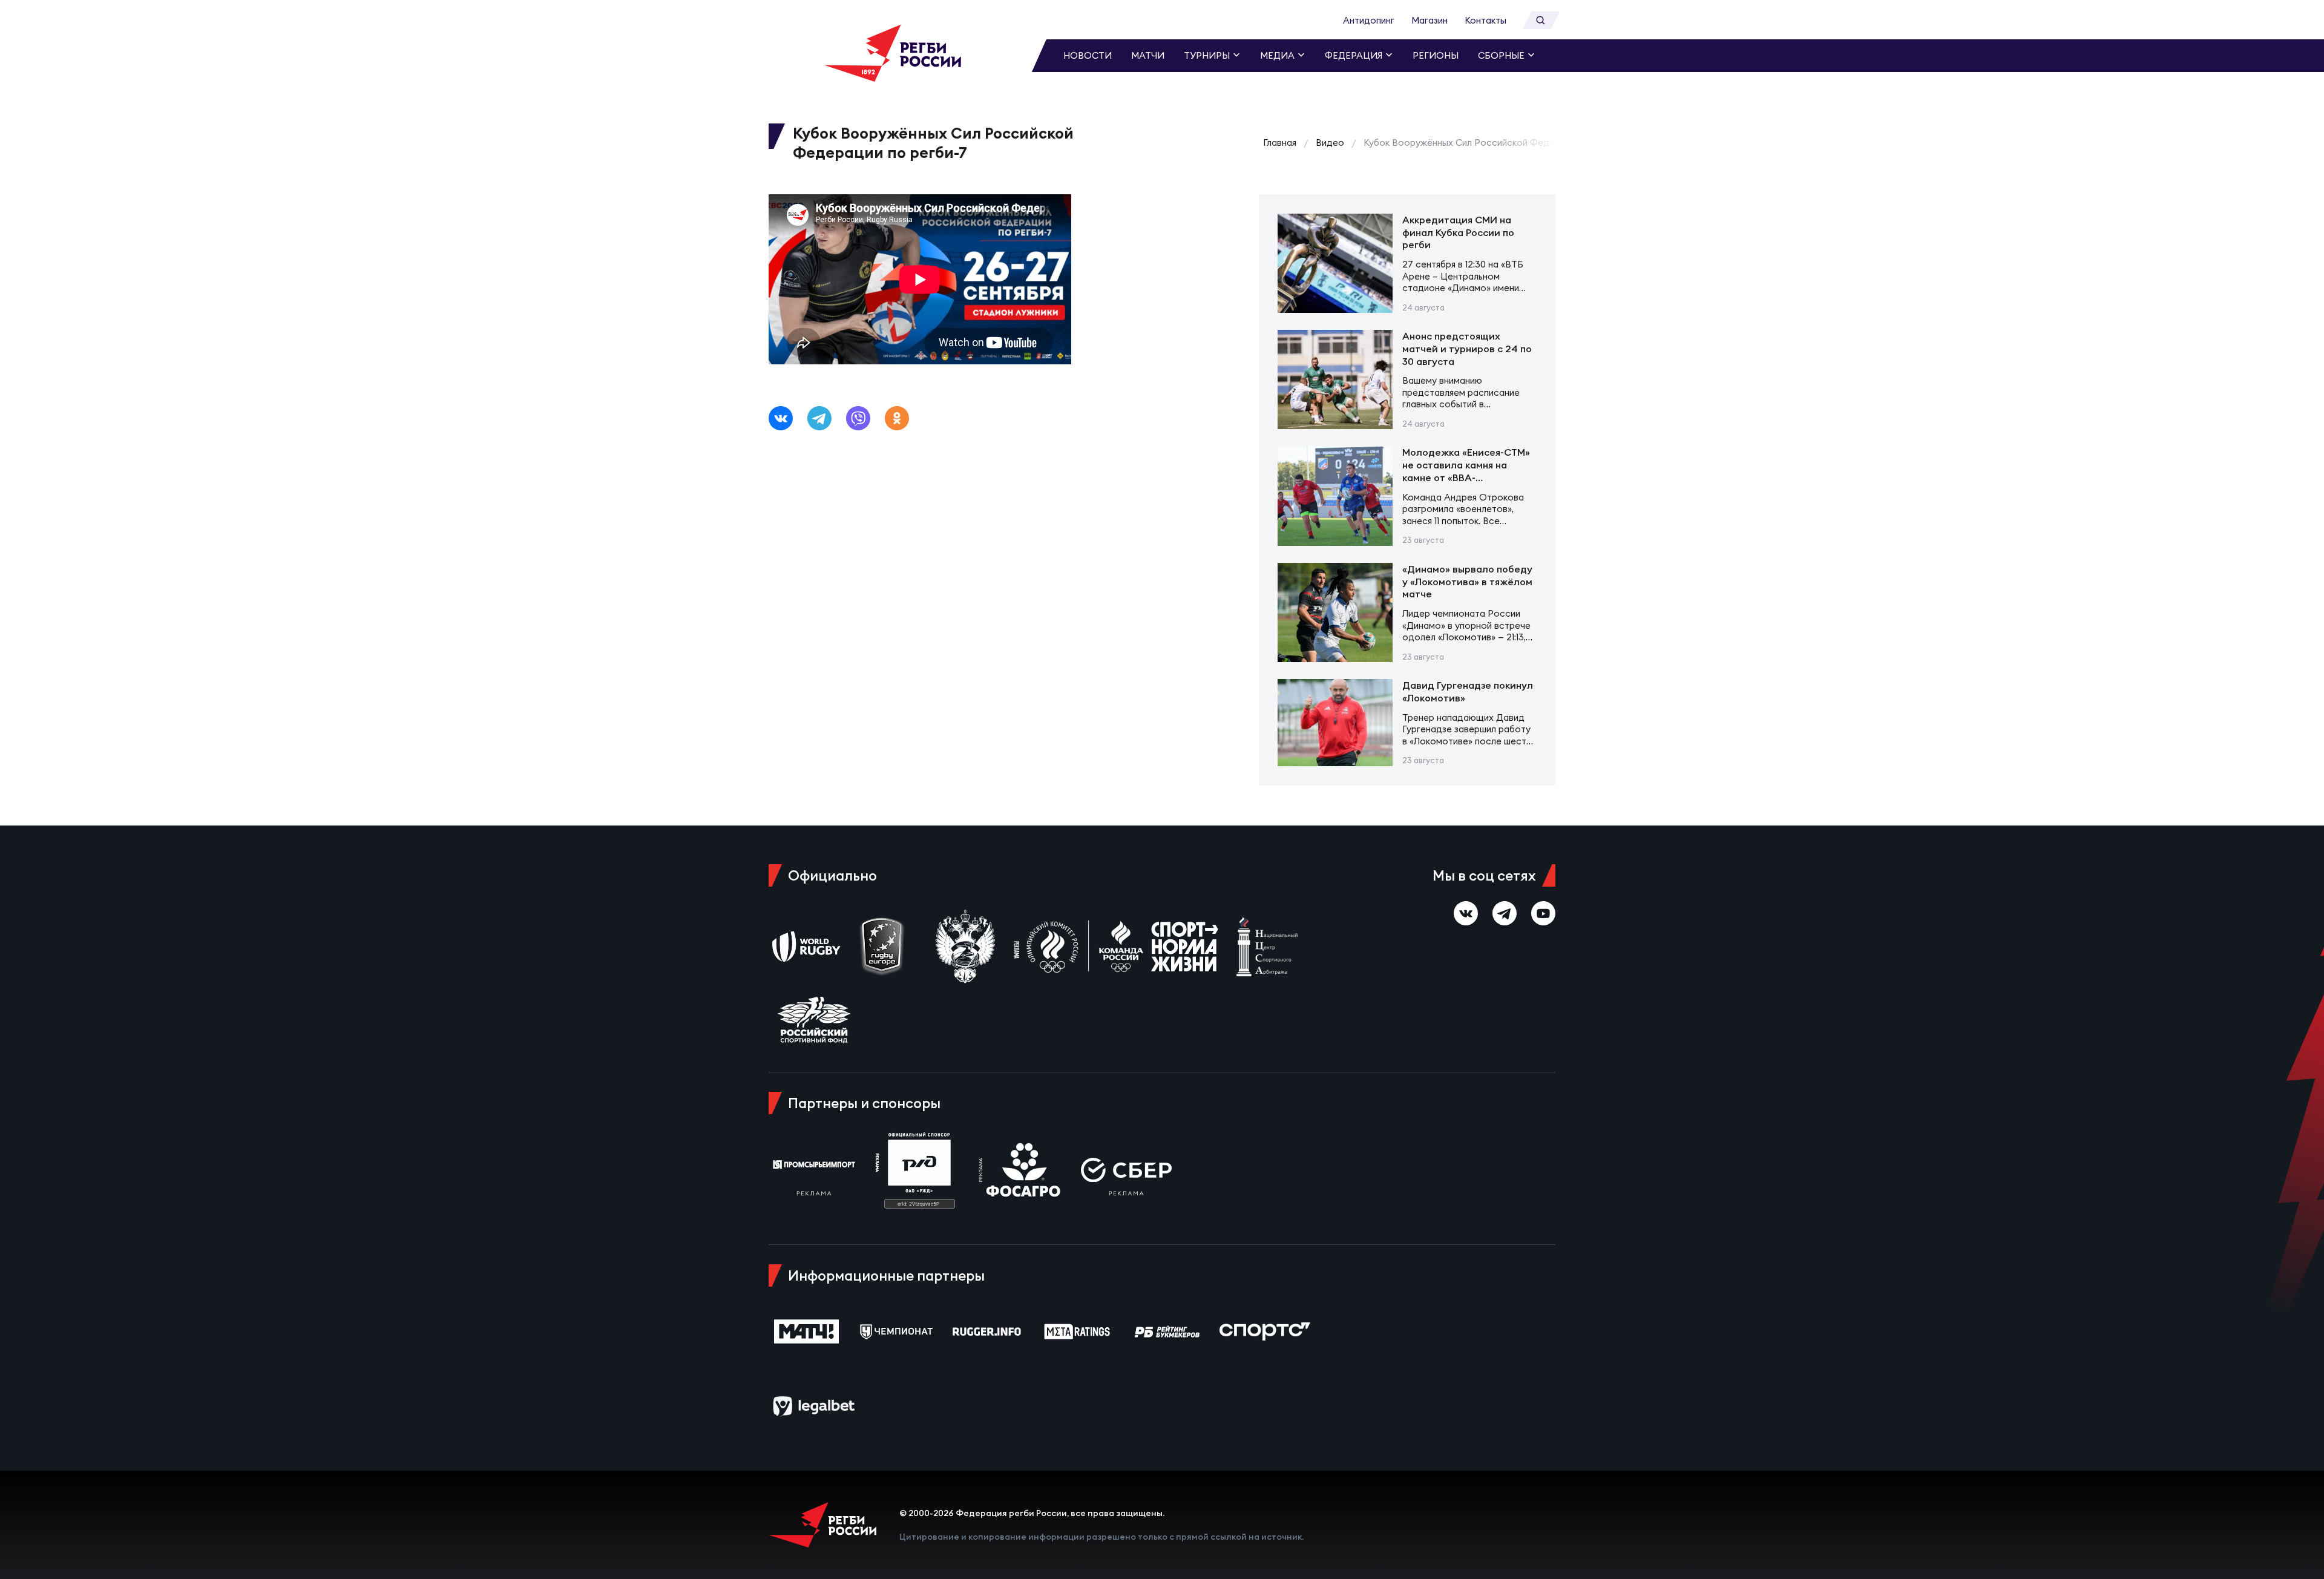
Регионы (1436, 55)
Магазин (1430, 20)
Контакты (1485, 20)
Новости (1088, 55)
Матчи (1148, 55)
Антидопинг (1369, 20)
